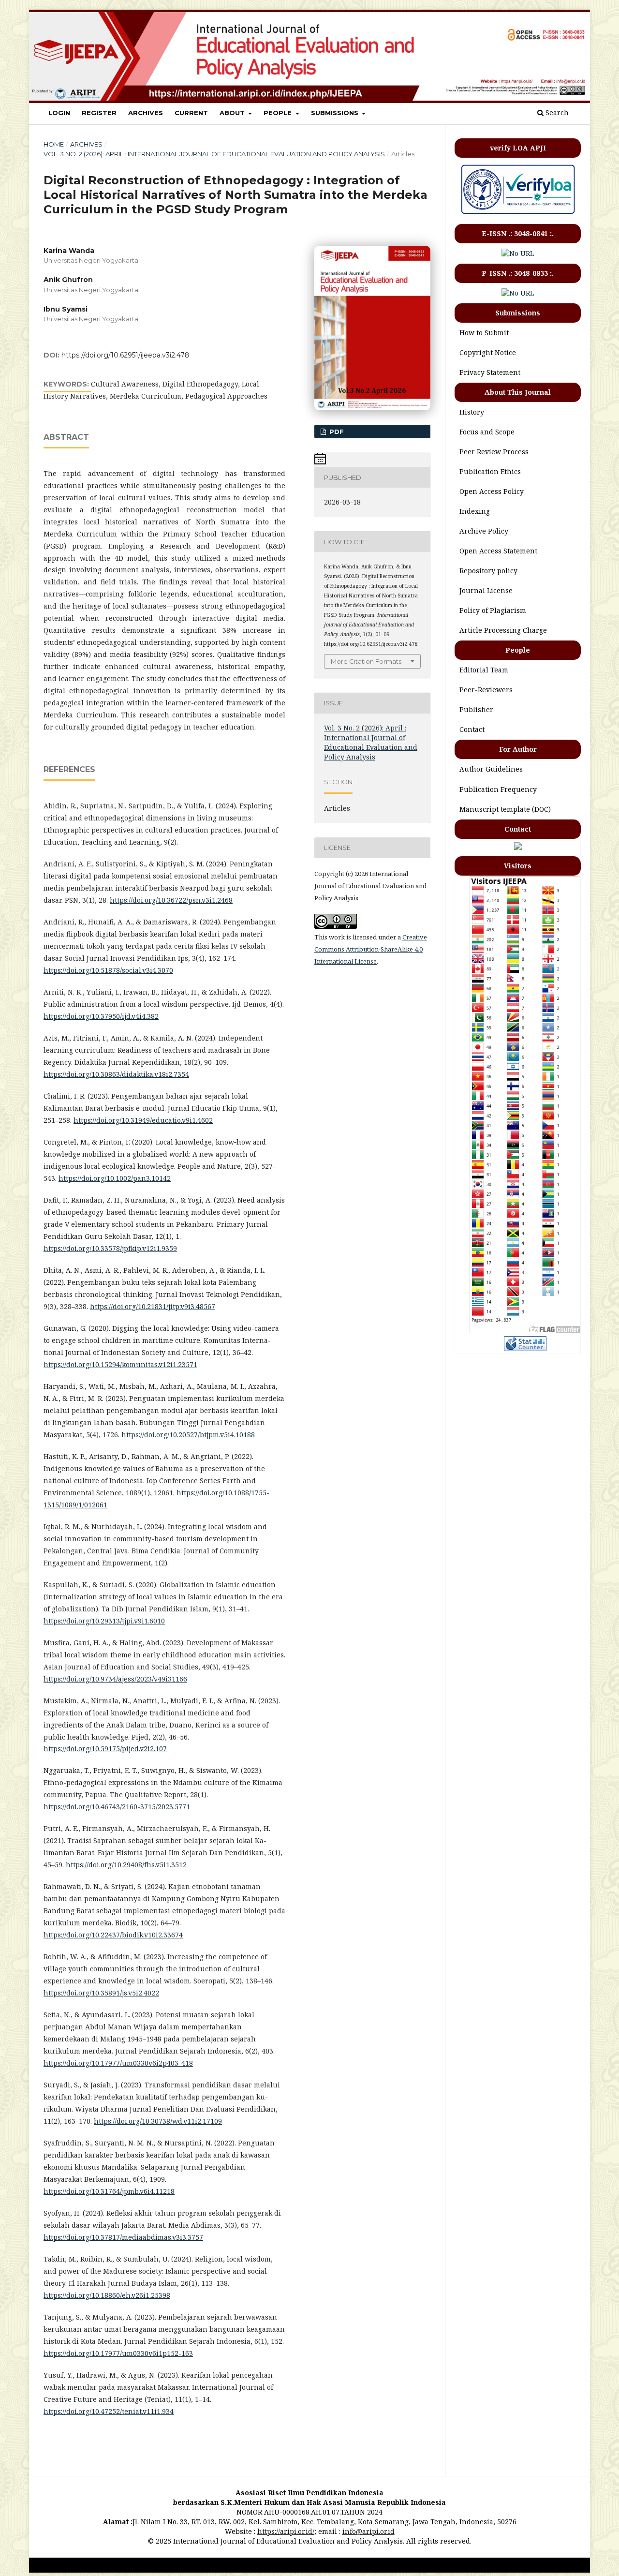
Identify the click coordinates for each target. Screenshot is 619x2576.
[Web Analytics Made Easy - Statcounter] (525, 1348)
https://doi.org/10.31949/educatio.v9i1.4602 (143, 1120)
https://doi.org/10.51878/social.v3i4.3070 (108, 970)
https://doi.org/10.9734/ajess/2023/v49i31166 (115, 1679)
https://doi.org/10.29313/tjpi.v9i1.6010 (104, 1621)
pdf (336, 432)
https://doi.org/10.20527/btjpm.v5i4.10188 (188, 1435)
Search (556, 112)
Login (59, 113)
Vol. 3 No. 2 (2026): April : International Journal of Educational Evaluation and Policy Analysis (214, 154)
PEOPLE (279, 113)
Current (191, 113)
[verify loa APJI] (518, 214)
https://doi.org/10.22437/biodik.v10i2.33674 (113, 1935)
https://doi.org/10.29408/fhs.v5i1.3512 (126, 1865)
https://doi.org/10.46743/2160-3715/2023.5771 (117, 1807)
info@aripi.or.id (368, 2531)
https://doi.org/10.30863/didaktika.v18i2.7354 (116, 1074)
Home (54, 144)
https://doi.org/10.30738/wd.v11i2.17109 (158, 2121)
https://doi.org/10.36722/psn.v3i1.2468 (171, 900)
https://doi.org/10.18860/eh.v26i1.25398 (107, 2295)
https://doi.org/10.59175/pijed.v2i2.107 (105, 1749)
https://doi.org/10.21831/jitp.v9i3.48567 (153, 1306)
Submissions (336, 113)
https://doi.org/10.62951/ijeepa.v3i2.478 (125, 355)
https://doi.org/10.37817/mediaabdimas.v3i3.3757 (123, 2237)
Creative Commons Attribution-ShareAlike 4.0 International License (371, 949)
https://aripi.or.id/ (286, 2531)
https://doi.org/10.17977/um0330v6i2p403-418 (118, 2063)
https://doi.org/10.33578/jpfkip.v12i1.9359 (110, 1248)
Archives (146, 113)
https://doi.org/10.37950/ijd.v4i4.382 (101, 1016)
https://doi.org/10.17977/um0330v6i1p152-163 (118, 2353)
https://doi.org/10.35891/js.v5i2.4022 (101, 1993)
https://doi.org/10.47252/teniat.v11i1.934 (109, 2411)
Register (99, 113)
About (233, 113)
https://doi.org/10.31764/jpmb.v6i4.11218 (109, 2191)
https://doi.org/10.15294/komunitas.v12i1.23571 (120, 1364)
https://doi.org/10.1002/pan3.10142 (115, 1178)
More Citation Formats (366, 661)
